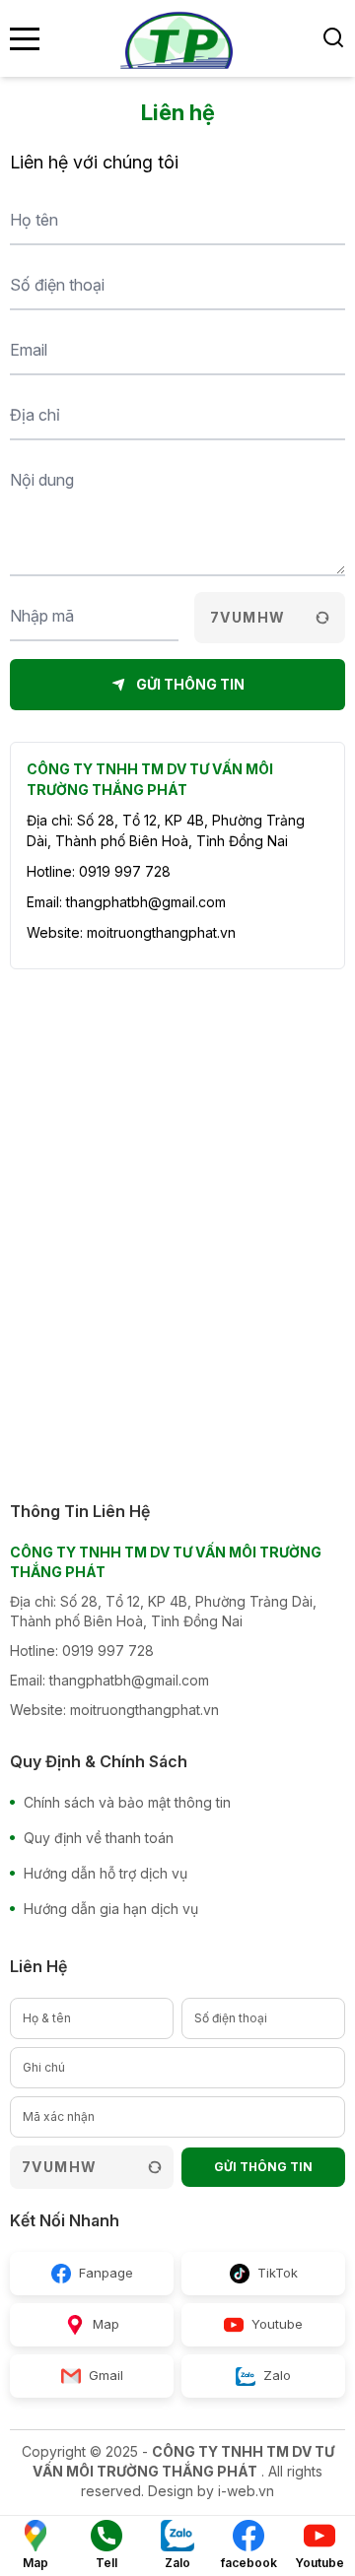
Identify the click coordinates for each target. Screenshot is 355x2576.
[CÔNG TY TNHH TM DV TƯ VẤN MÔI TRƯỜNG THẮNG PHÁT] (177, 38)
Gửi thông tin (263, 2167)
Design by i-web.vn (211, 2491)
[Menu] (25, 39)
